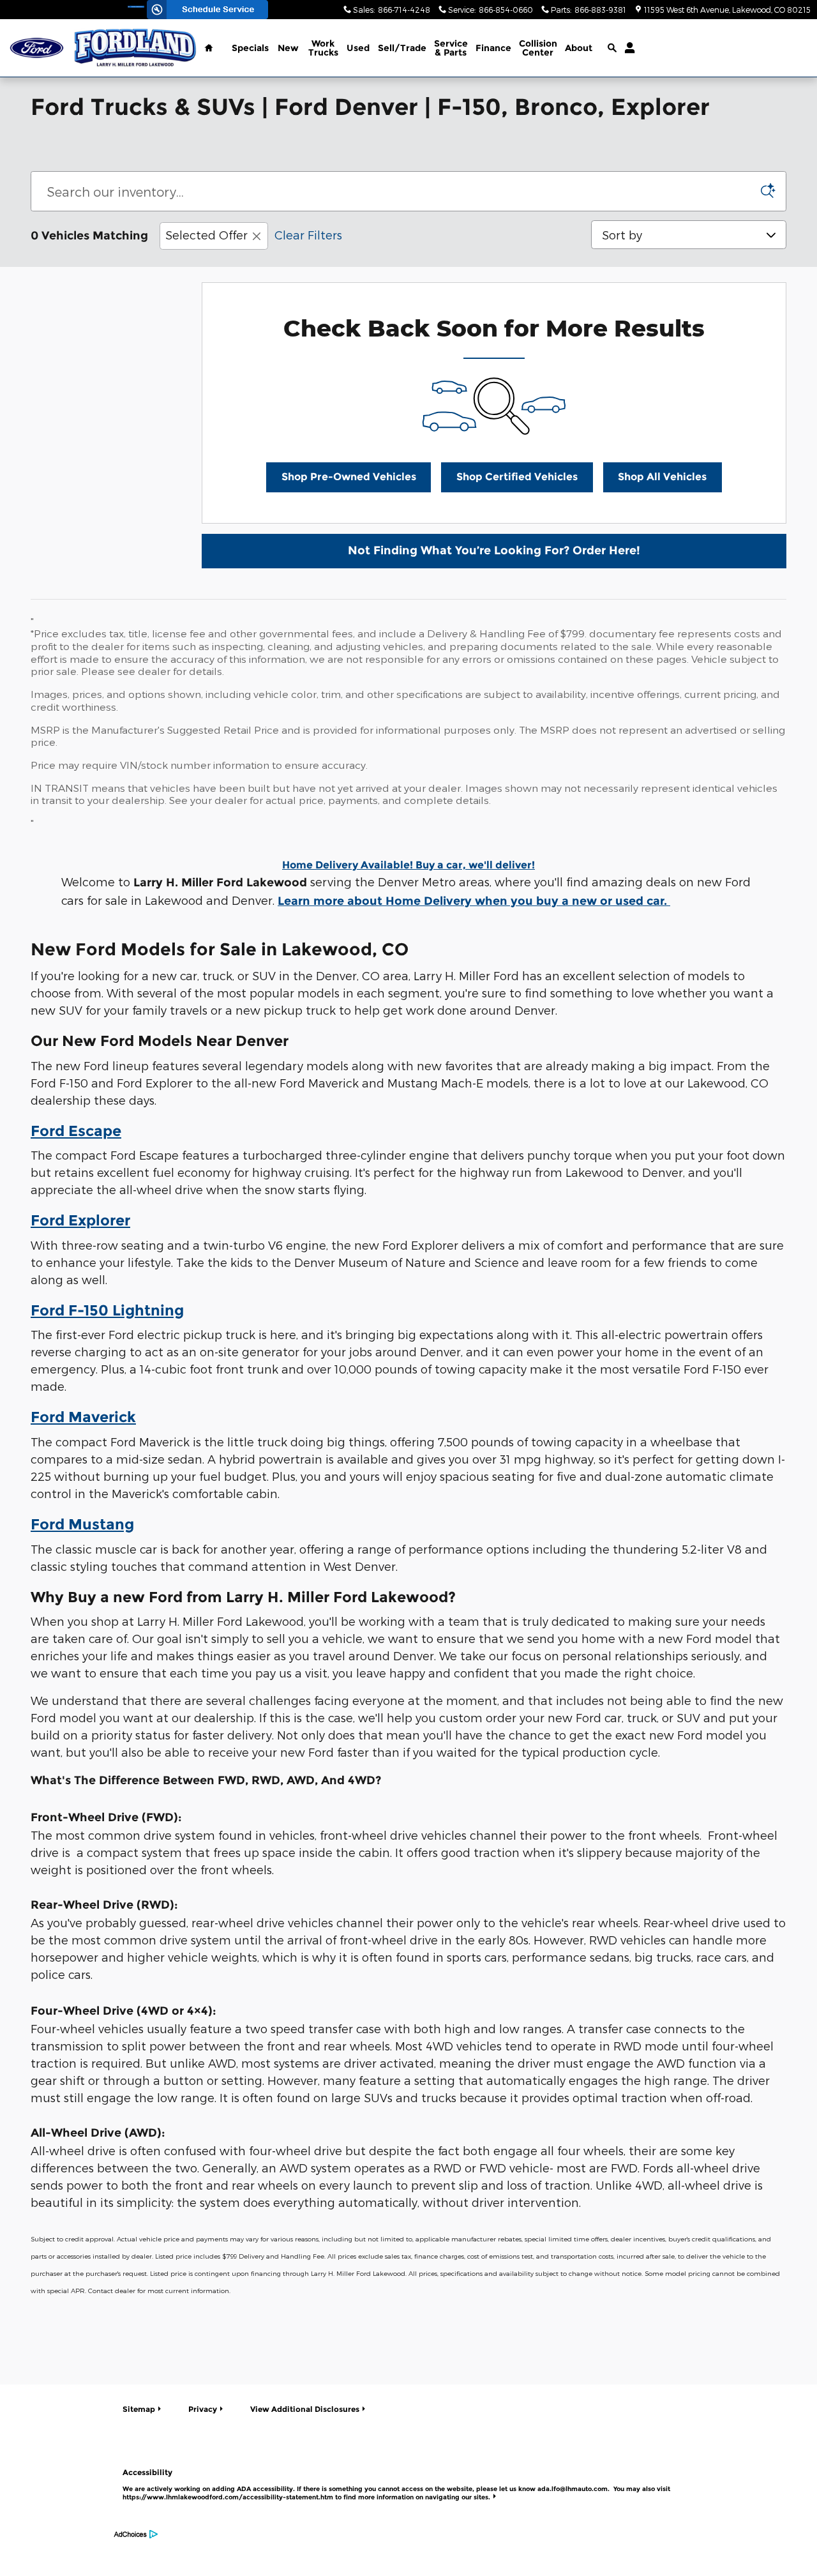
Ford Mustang (82, 1524)
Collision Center (538, 48)
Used (358, 48)
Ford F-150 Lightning (107, 1310)
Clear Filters (308, 235)
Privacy (203, 2409)
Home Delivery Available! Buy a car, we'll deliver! (408, 865)
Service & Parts (451, 48)
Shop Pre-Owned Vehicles (349, 477)
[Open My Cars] (626, 48)
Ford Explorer (80, 1220)
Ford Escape (76, 1131)
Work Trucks (323, 48)
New (288, 48)
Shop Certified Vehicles (517, 477)
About (579, 48)
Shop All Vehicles (662, 477)
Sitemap (139, 2409)
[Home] (37, 48)
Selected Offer (206, 235)
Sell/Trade (402, 48)
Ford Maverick (83, 1417)
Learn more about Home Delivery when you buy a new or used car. (474, 901)
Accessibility (396, 2484)
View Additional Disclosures (305, 2409)
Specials (250, 48)
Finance (493, 48)
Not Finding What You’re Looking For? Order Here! (494, 550)
